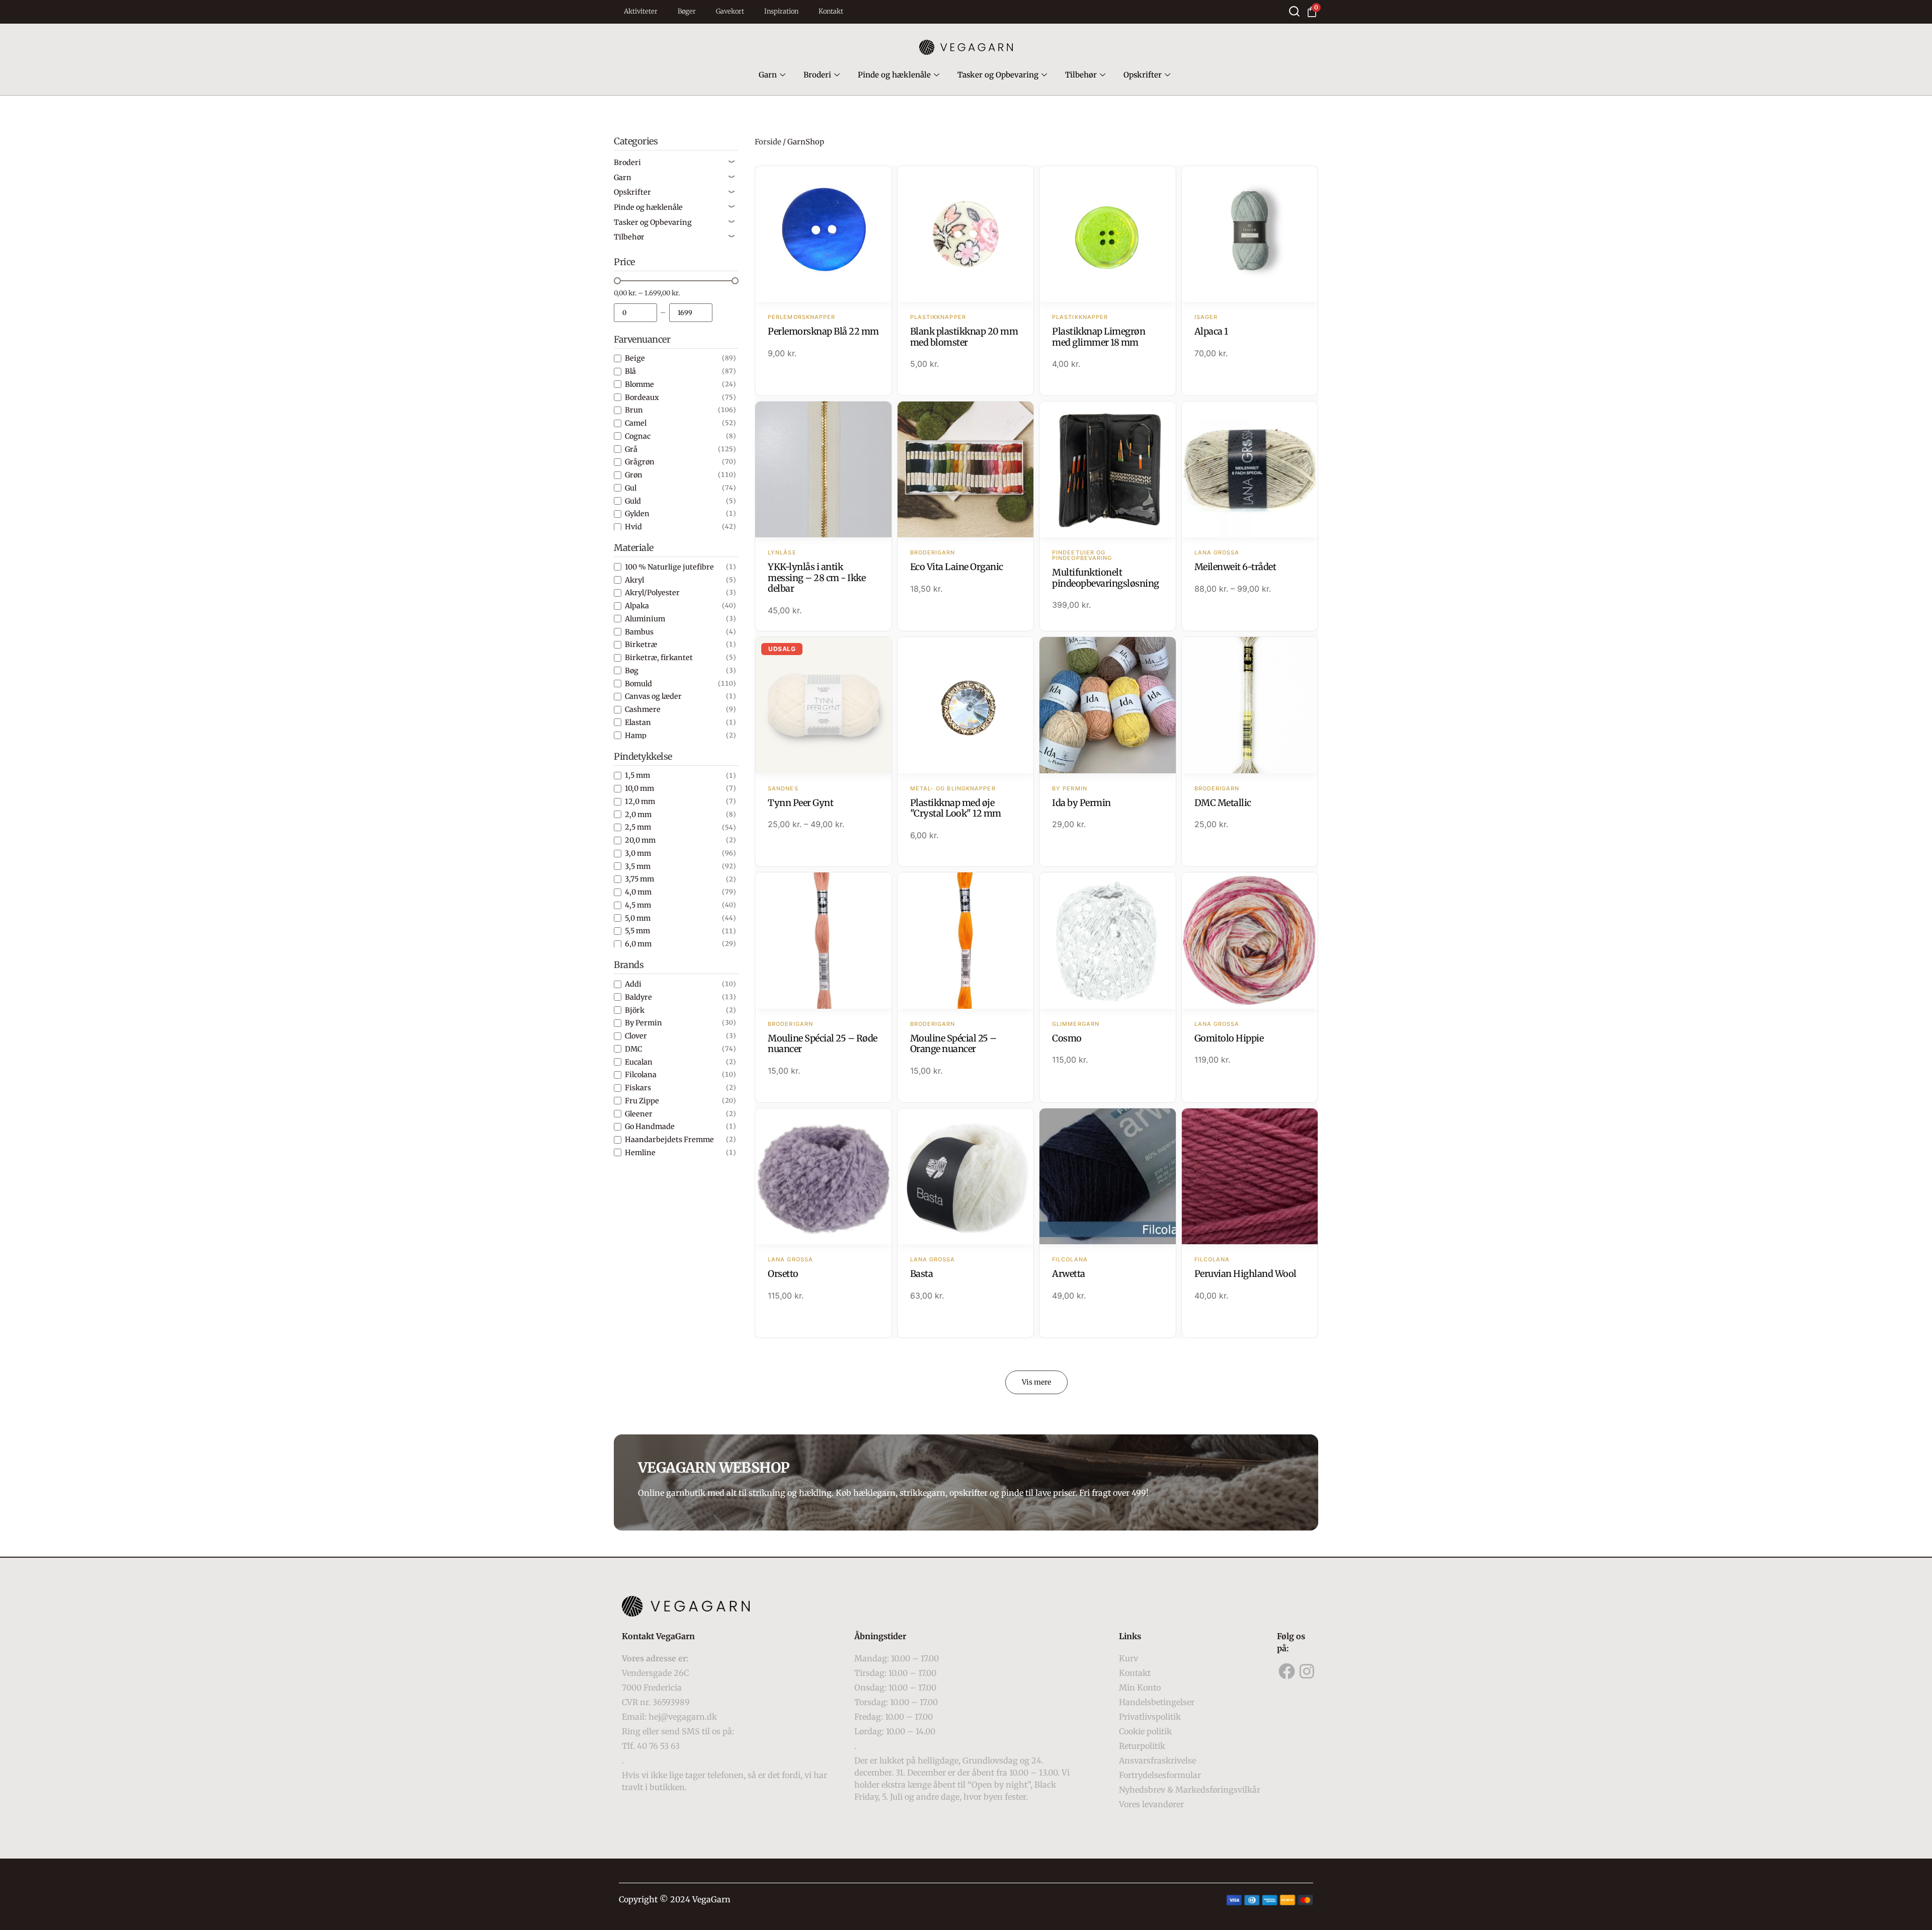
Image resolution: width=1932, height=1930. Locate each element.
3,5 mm (638, 866)
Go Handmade (650, 1127)
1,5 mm (637, 775)
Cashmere (643, 709)
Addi (633, 984)
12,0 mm (640, 801)
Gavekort (730, 11)
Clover (636, 1036)
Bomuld (638, 684)
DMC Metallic (1223, 803)
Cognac (638, 436)
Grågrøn (640, 462)
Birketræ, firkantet (659, 658)
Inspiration (781, 11)
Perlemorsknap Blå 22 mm (823, 331)
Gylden (637, 514)
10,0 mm (639, 788)
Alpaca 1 (1211, 331)
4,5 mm (638, 905)
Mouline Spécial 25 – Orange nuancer (953, 1044)
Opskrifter (1143, 75)
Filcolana (641, 1075)
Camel (636, 423)
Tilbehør (1081, 75)
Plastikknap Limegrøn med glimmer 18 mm (1099, 337)
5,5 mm (637, 931)
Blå (630, 371)
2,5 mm (638, 827)
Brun (634, 410)
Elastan (638, 722)
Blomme (639, 384)
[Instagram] (1307, 1671)
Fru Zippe (642, 1101)
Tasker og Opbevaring (998, 75)
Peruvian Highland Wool (1245, 1274)
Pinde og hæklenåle (894, 75)
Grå (631, 449)
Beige (635, 358)
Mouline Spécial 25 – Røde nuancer (823, 1044)
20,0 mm (640, 840)
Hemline (640, 1153)
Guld (633, 501)
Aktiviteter (641, 11)
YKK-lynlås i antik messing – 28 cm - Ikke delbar (817, 578)
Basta (922, 1274)
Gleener (639, 1114)
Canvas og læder (653, 696)
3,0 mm (638, 853)
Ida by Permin (1081, 803)
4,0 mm (638, 892)
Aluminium (645, 619)
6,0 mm (638, 944)
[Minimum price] (635, 313)
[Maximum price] (691, 313)
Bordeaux (642, 397)
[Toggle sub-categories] (732, 163)
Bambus (639, 632)
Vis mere (1036, 1382)
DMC (633, 1049)
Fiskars (638, 1088)
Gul (631, 488)
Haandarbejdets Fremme (669, 1140)
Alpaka (637, 606)
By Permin (643, 1023)
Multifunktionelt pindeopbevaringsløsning (1106, 578)
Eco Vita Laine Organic (957, 567)
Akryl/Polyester (652, 593)
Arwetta (1069, 1274)
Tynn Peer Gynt (800, 803)
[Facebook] (1287, 1671)
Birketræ (641, 645)
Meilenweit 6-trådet (1235, 567)
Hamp (636, 736)
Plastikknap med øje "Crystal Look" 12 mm (956, 808)
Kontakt (831, 11)
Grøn (634, 475)
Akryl (634, 580)
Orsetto (783, 1274)
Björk (635, 1010)
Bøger (687, 11)
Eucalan (639, 1062)
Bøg (632, 671)
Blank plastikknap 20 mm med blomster (964, 337)
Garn (768, 75)
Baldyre (638, 997)
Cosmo (1067, 1038)
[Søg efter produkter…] (1294, 11)
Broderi (817, 75)
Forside (768, 142)
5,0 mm (638, 918)
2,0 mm (638, 815)
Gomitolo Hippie (1229, 1038)
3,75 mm (639, 879)
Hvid (633, 527)
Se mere (823, 235)
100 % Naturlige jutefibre (669, 567)
